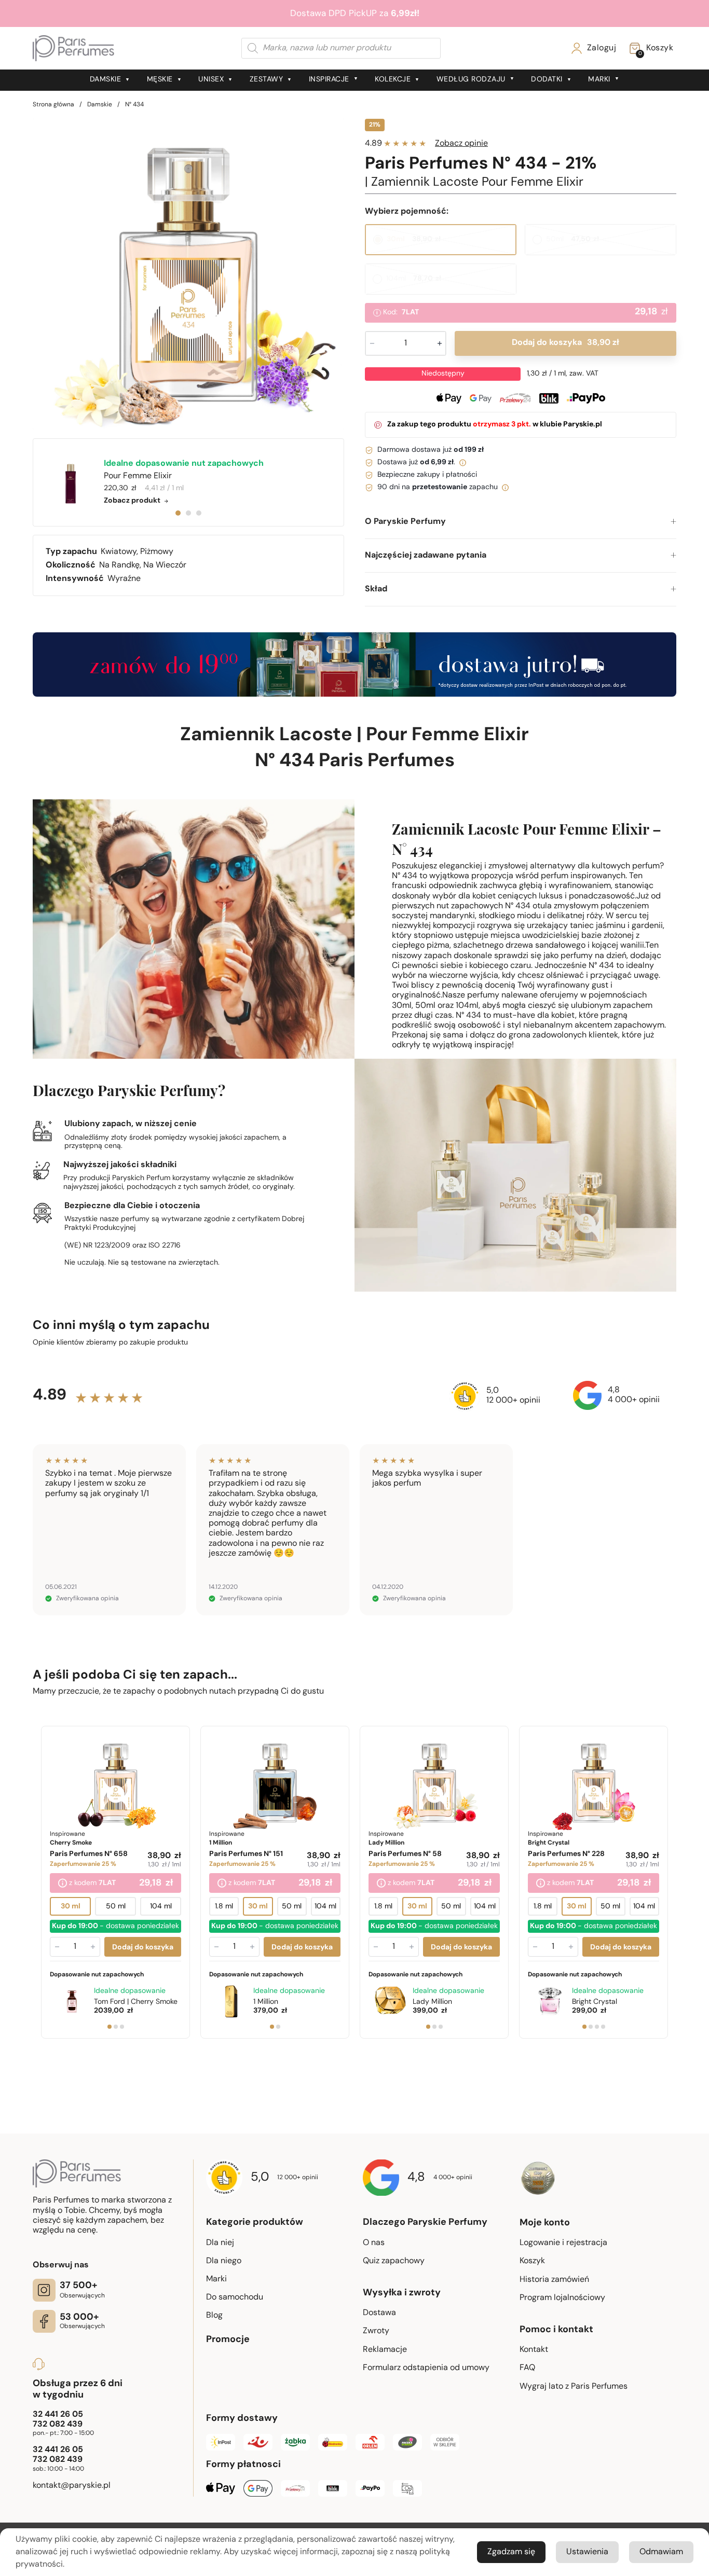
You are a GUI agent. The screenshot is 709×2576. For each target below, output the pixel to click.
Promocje (228, 2340)
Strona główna (53, 105)
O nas (374, 2243)
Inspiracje (329, 80)
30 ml (71, 1906)
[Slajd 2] (116, 2026)
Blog (214, 2316)
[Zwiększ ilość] (93, 1946)
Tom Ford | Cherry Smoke (136, 2002)
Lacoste (316, 736)
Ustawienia (587, 2552)
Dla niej (220, 2243)
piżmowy (157, 552)
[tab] (178, 513)
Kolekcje (393, 80)
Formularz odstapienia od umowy (426, 2368)
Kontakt (534, 2350)
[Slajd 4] (603, 2026)
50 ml (116, 1906)
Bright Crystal (595, 2002)
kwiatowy (119, 552)
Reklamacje (385, 2350)
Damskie (106, 80)
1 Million (266, 2002)
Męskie (160, 80)
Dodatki (547, 80)
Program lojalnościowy (562, 2298)
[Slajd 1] (110, 2026)
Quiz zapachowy (394, 2261)
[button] (521, 522)
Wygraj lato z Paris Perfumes (574, 2387)
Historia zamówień (554, 2280)
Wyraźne (124, 579)
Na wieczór (165, 565)
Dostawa (379, 2313)
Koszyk (532, 2261)
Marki (599, 80)
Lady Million (432, 2002)
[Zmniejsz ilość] (57, 1946)
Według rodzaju (471, 80)
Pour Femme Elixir (447, 736)
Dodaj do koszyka (565, 343)
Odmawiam (661, 2552)
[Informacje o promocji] (63, 1883)
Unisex (211, 80)
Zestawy (267, 80)
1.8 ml (224, 1906)
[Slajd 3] (122, 2026)
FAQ (527, 2368)
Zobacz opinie (461, 144)
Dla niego (224, 2261)
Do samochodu (235, 2297)
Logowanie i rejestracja (563, 2243)
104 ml (161, 1906)
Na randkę (119, 565)
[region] (188, 274)
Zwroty (376, 2331)
